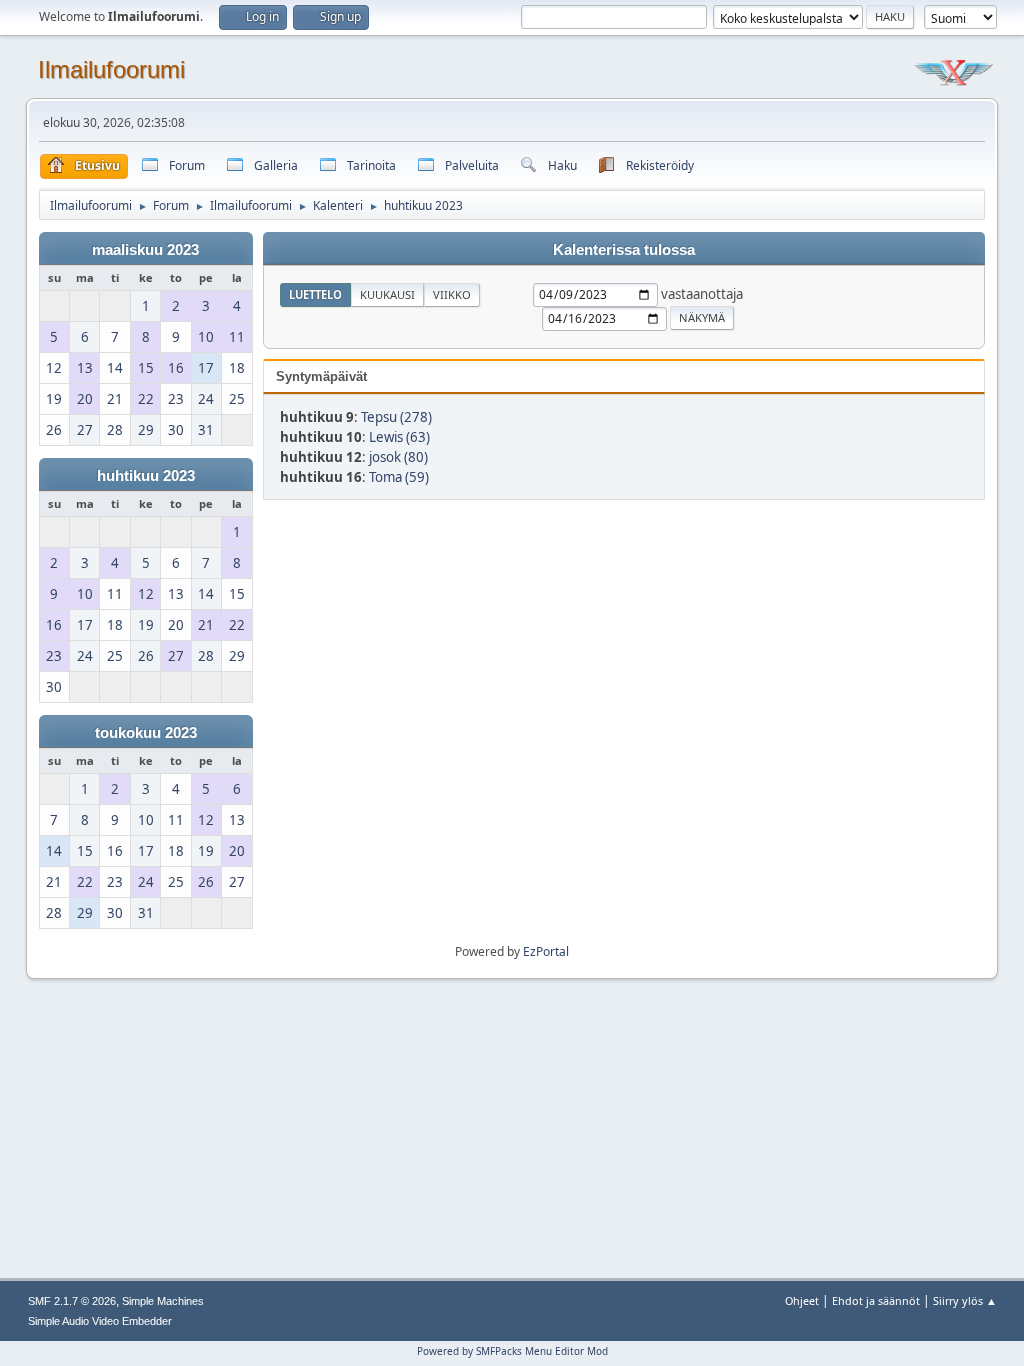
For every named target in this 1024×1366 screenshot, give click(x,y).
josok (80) (398, 457)
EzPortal (546, 951)
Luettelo (315, 294)
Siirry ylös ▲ (965, 1300)
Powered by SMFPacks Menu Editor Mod (512, 1351)
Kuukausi (387, 294)
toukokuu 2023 (146, 733)
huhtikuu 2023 (146, 476)
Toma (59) (399, 477)
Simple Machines (163, 1301)
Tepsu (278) (396, 417)
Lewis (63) (399, 437)
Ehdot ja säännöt (876, 1300)
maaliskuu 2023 (145, 250)
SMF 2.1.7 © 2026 (72, 1301)
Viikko (452, 294)
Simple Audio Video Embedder (100, 1321)
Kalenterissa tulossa (624, 250)
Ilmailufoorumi (111, 69)
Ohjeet (802, 1300)
